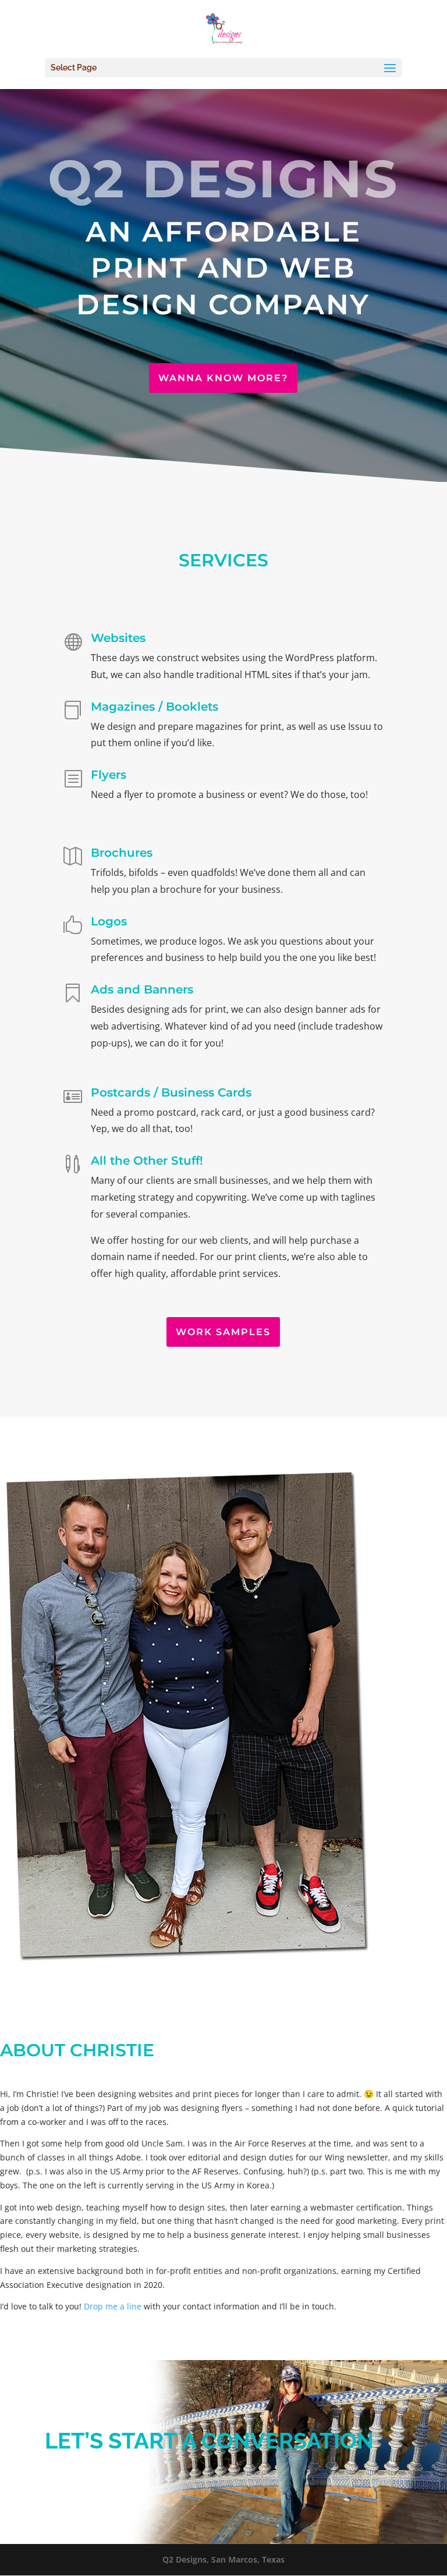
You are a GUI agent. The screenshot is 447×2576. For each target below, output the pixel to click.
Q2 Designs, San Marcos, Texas (223, 2559)
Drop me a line (113, 2306)
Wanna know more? (223, 378)
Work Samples (223, 1332)
